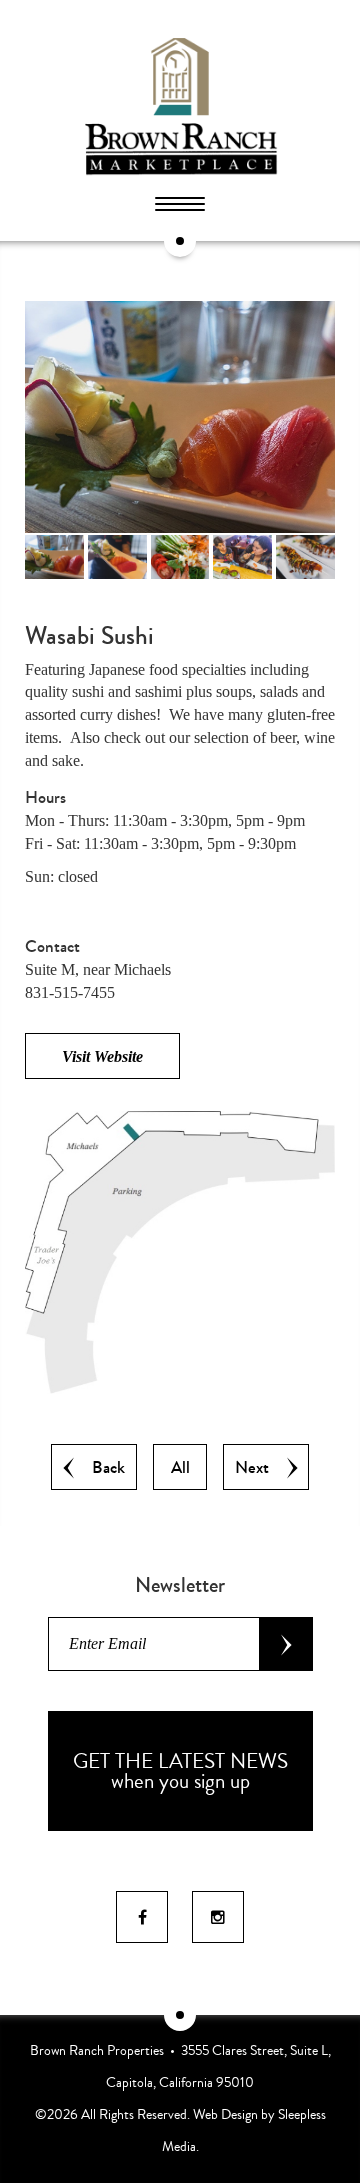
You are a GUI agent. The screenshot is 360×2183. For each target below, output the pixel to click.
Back (104, 1468)
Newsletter (180, 1585)
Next (256, 1468)
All (180, 1468)
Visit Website (102, 1056)
